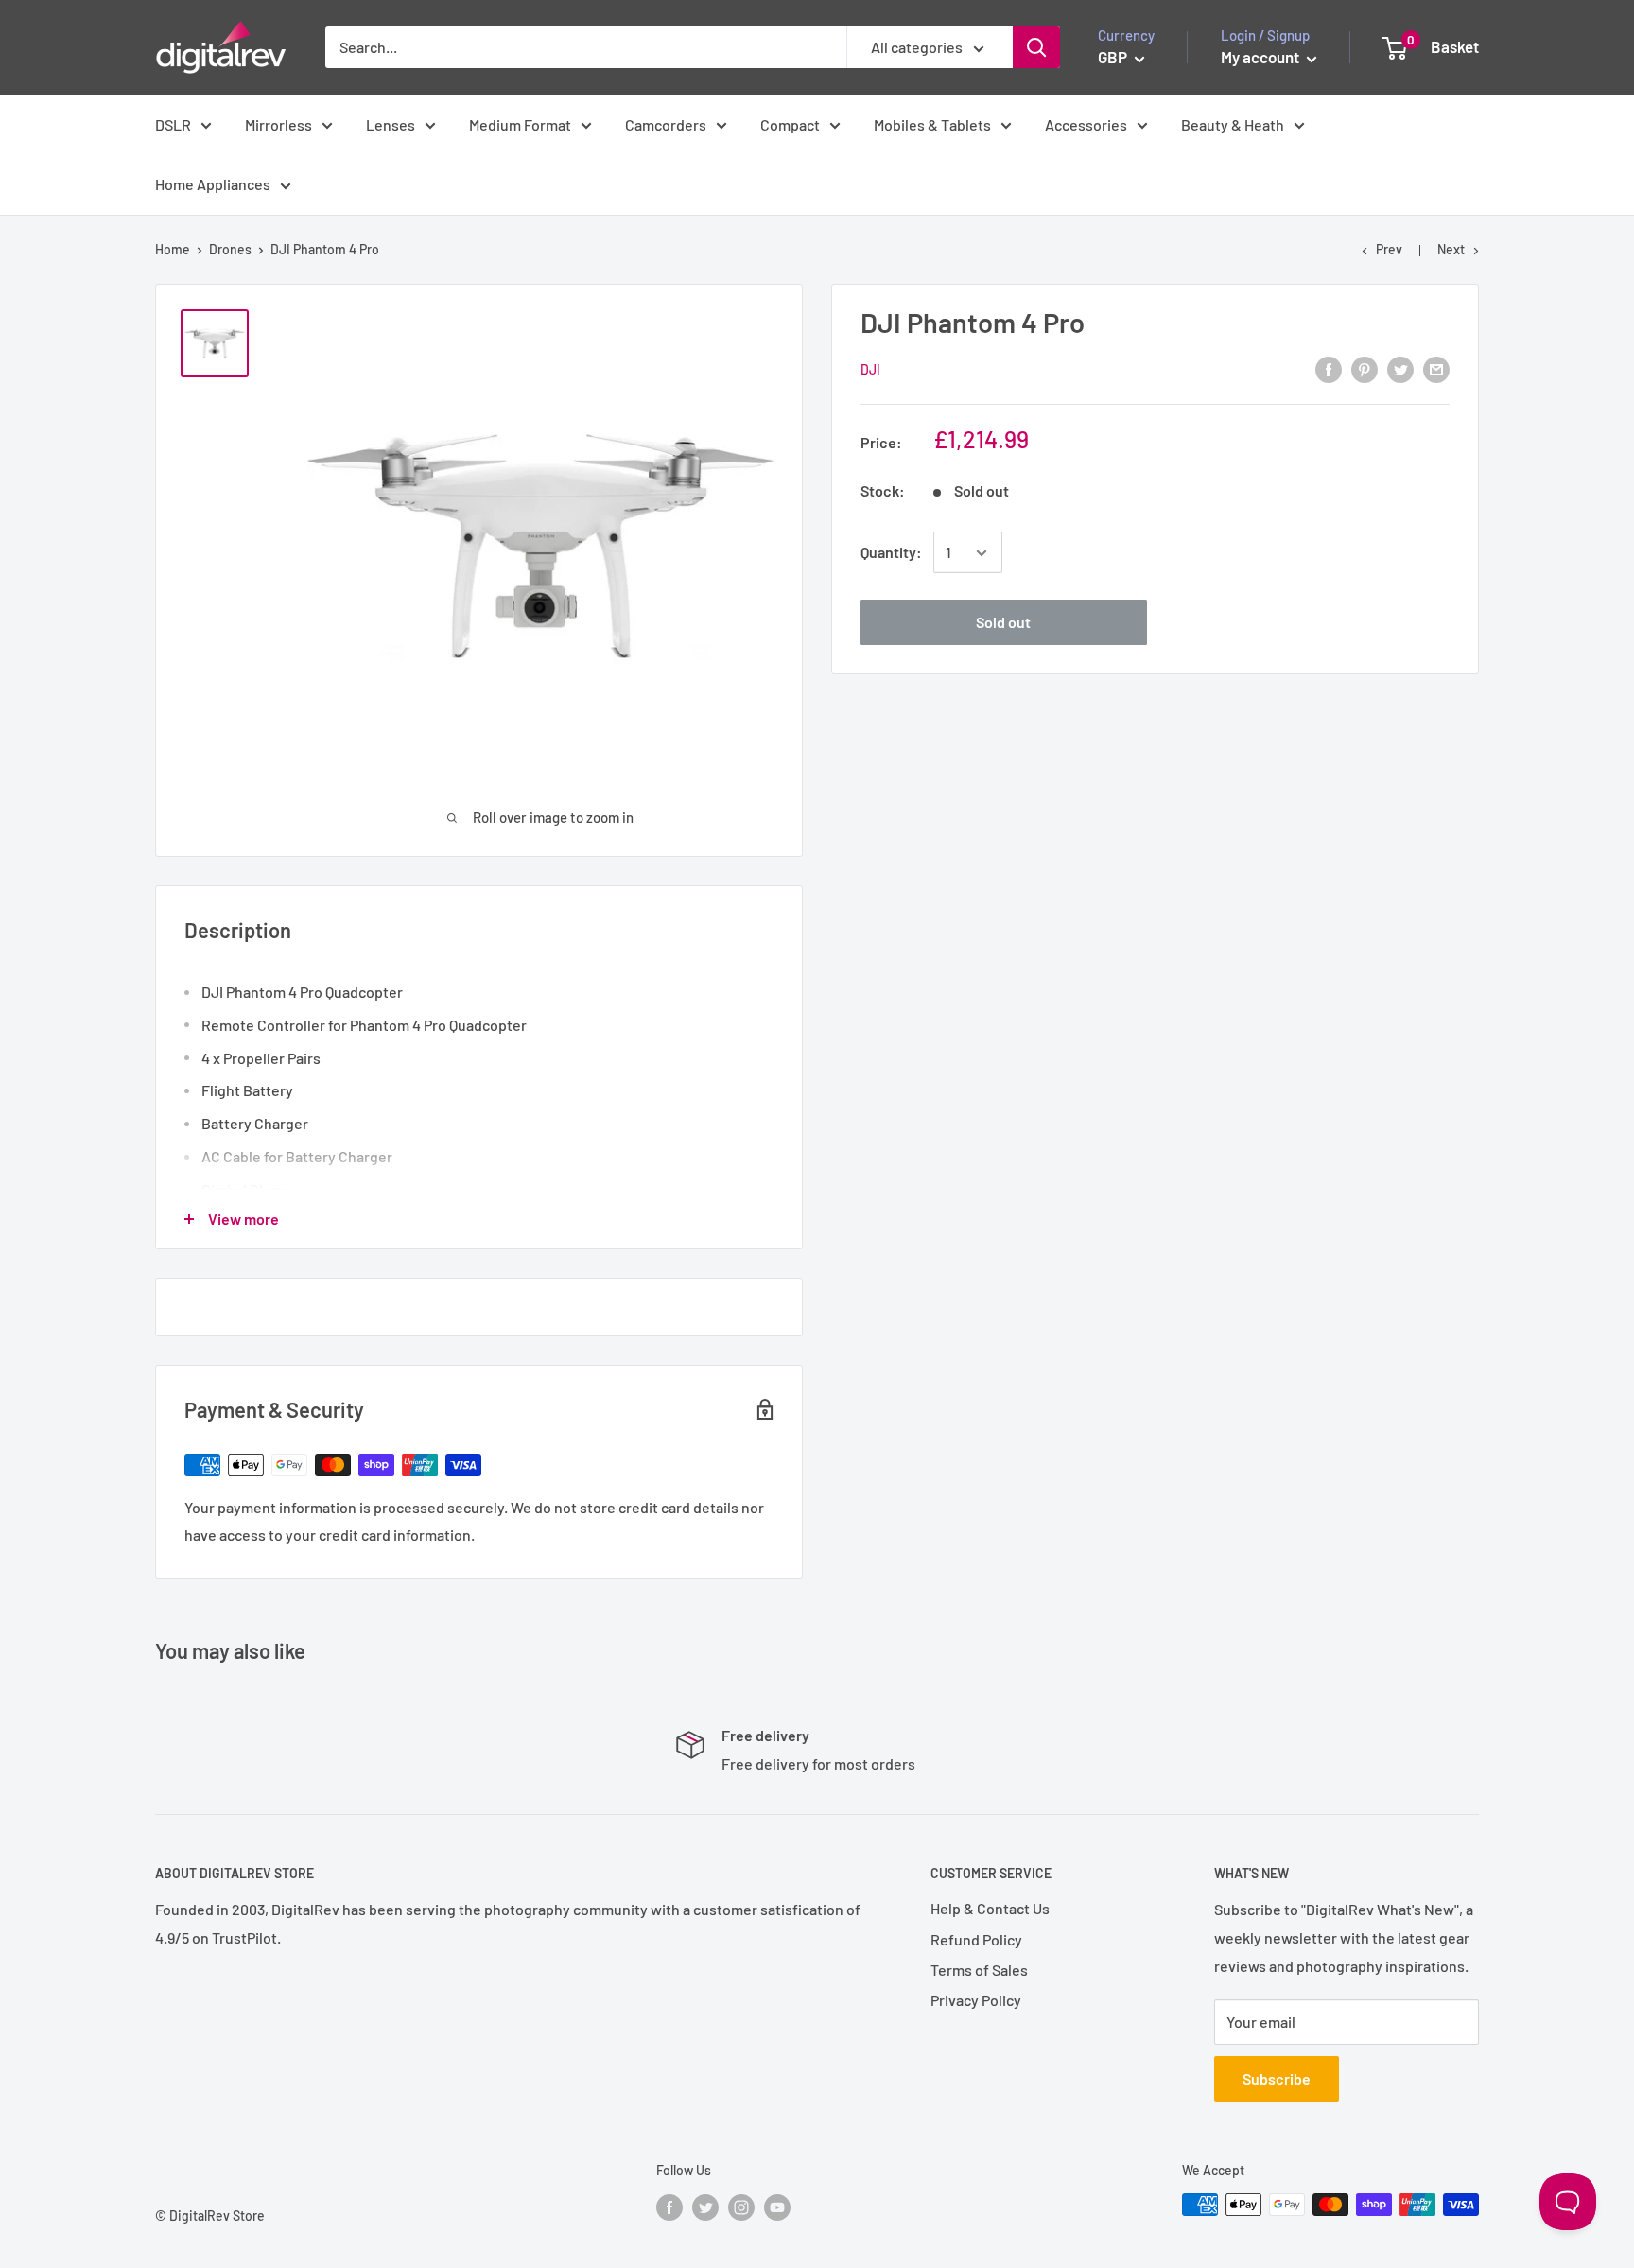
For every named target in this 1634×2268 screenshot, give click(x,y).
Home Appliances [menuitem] (213, 184)
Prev (1389, 249)
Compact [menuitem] (790, 124)
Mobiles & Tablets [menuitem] (932, 124)
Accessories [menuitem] (1086, 124)
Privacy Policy (976, 2000)
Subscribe (1277, 2078)
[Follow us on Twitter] (705, 2207)
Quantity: (891, 553)
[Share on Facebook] (1329, 368)
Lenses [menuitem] (391, 124)
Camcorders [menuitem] (666, 124)
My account (1261, 57)
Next (1451, 249)
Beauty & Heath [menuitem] (1233, 124)
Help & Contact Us (990, 1908)
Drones (230, 249)
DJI (870, 370)
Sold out (1003, 623)
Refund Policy (976, 1939)
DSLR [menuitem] (173, 124)
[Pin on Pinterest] (1365, 368)
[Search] (1036, 47)
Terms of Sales (979, 1970)
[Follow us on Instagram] (741, 2207)
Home (173, 249)
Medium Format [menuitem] (520, 124)
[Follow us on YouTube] (777, 2207)
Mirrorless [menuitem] (278, 124)
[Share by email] (1436, 368)
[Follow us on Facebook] (669, 2207)
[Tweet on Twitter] (1400, 368)
